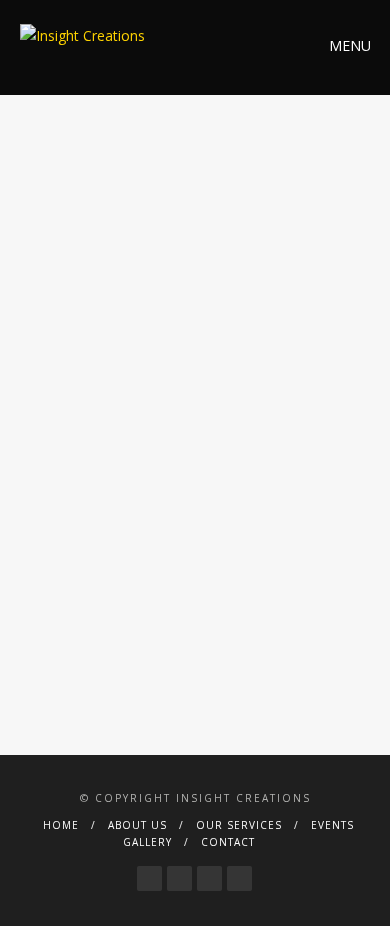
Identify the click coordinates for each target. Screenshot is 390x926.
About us (137, 825)
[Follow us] (239, 872)
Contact (228, 842)
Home (61, 825)
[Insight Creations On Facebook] (149, 872)
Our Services (239, 825)
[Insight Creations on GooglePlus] (209, 872)
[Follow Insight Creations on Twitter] (179, 872)
